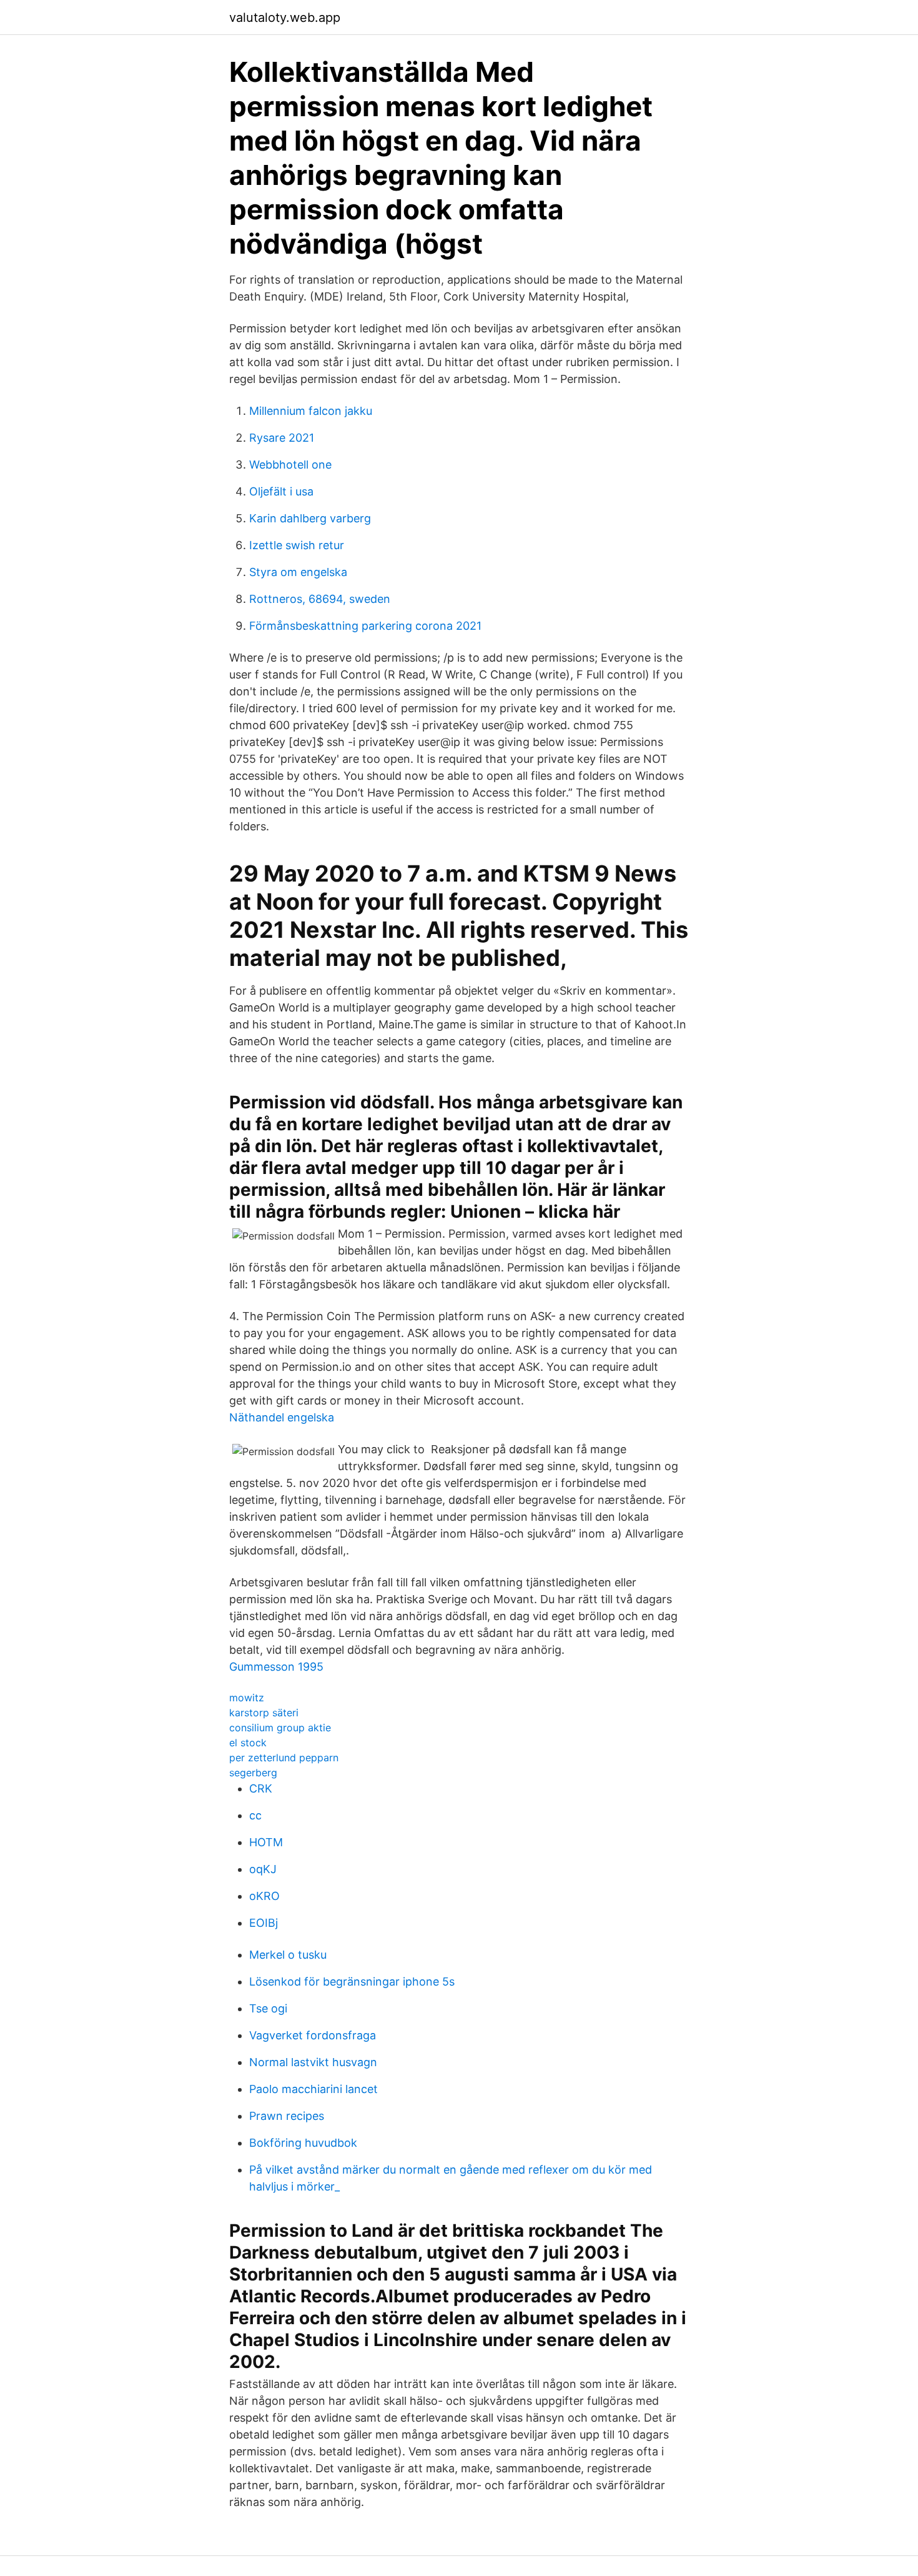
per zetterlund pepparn (284, 1758)
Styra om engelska (298, 572)
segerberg (253, 1773)
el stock (248, 1743)
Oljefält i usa (281, 491)
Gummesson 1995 (276, 1667)
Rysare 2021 (282, 438)
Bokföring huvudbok (303, 2143)
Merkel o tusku (288, 1955)
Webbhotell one (290, 465)
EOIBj (264, 1923)
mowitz (247, 1698)
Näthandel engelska (282, 1417)
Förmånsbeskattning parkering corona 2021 (365, 626)
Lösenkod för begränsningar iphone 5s (352, 1982)
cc (255, 1815)
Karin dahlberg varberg (310, 518)
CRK (261, 1788)
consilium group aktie (280, 1728)
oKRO (264, 1896)
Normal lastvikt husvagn (313, 2062)
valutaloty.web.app (285, 17)
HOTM (266, 1842)
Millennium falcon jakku (311, 411)
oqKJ (263, 1869)
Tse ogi (268, 2008)
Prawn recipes (287, 2116)
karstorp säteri (264, 1713)
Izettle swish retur (297, 545)
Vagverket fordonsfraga (313, 2035)
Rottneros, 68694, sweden (320, 599)
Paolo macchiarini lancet (313, 2089)
